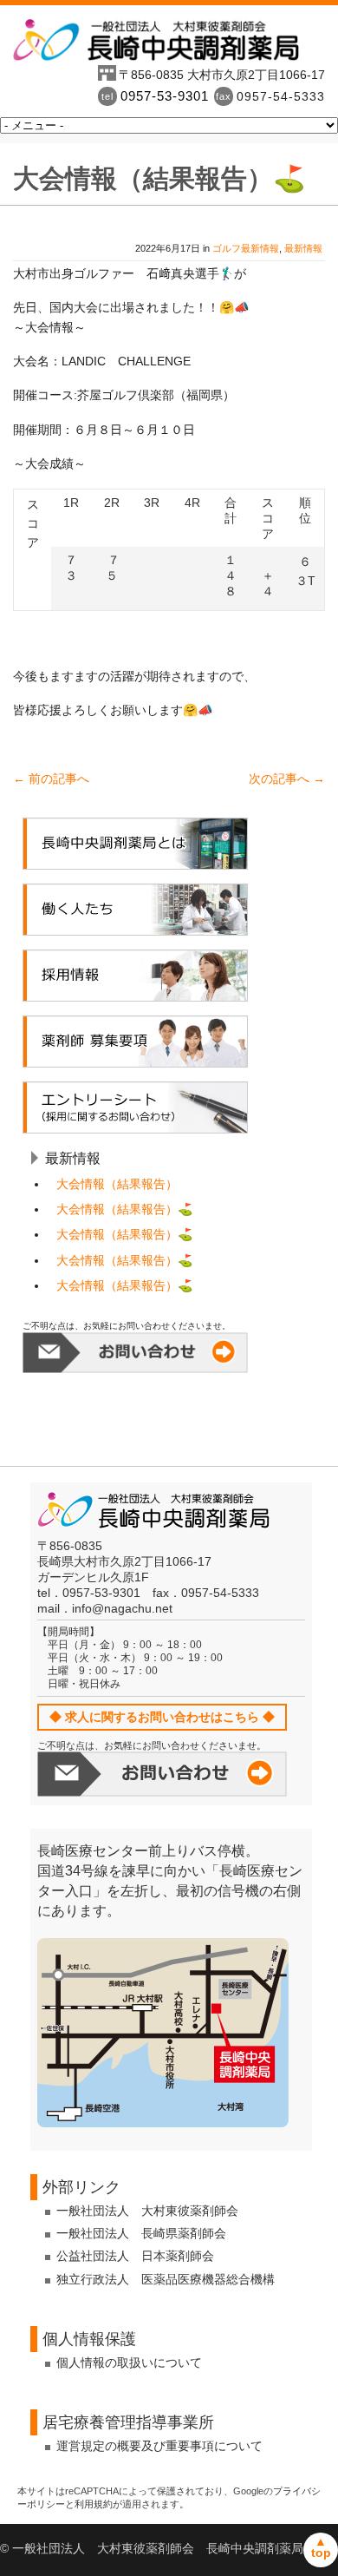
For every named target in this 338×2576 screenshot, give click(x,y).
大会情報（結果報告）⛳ (124, 1209)
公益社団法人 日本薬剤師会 (135, 2256)
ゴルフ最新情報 (246, 248)
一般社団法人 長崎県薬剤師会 (141, 2233)
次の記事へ (287, 779)
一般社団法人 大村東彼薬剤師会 (147, 2211)
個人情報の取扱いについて (129, 2362)
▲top (321, 2547)
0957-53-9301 (165, 96)
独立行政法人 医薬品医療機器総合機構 (166, 2279)
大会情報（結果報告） (117, 1184)
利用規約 (94, 2504)
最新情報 (303, 248)
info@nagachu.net (122, 1608)
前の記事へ (51, 779)
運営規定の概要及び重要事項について (159, 2446)
